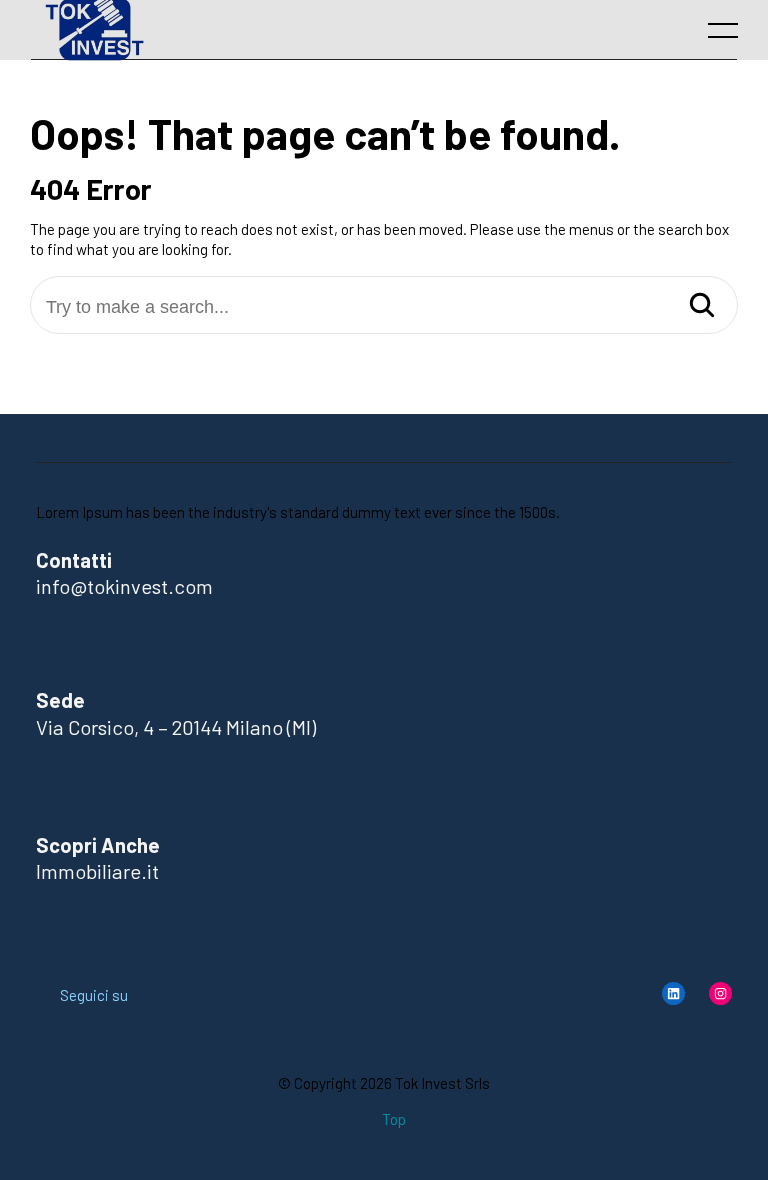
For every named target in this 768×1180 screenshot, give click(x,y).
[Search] (702, 306)
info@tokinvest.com (124, 586)
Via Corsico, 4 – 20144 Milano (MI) (176, 727)
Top (394, 1119)
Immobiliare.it (97, 871)
